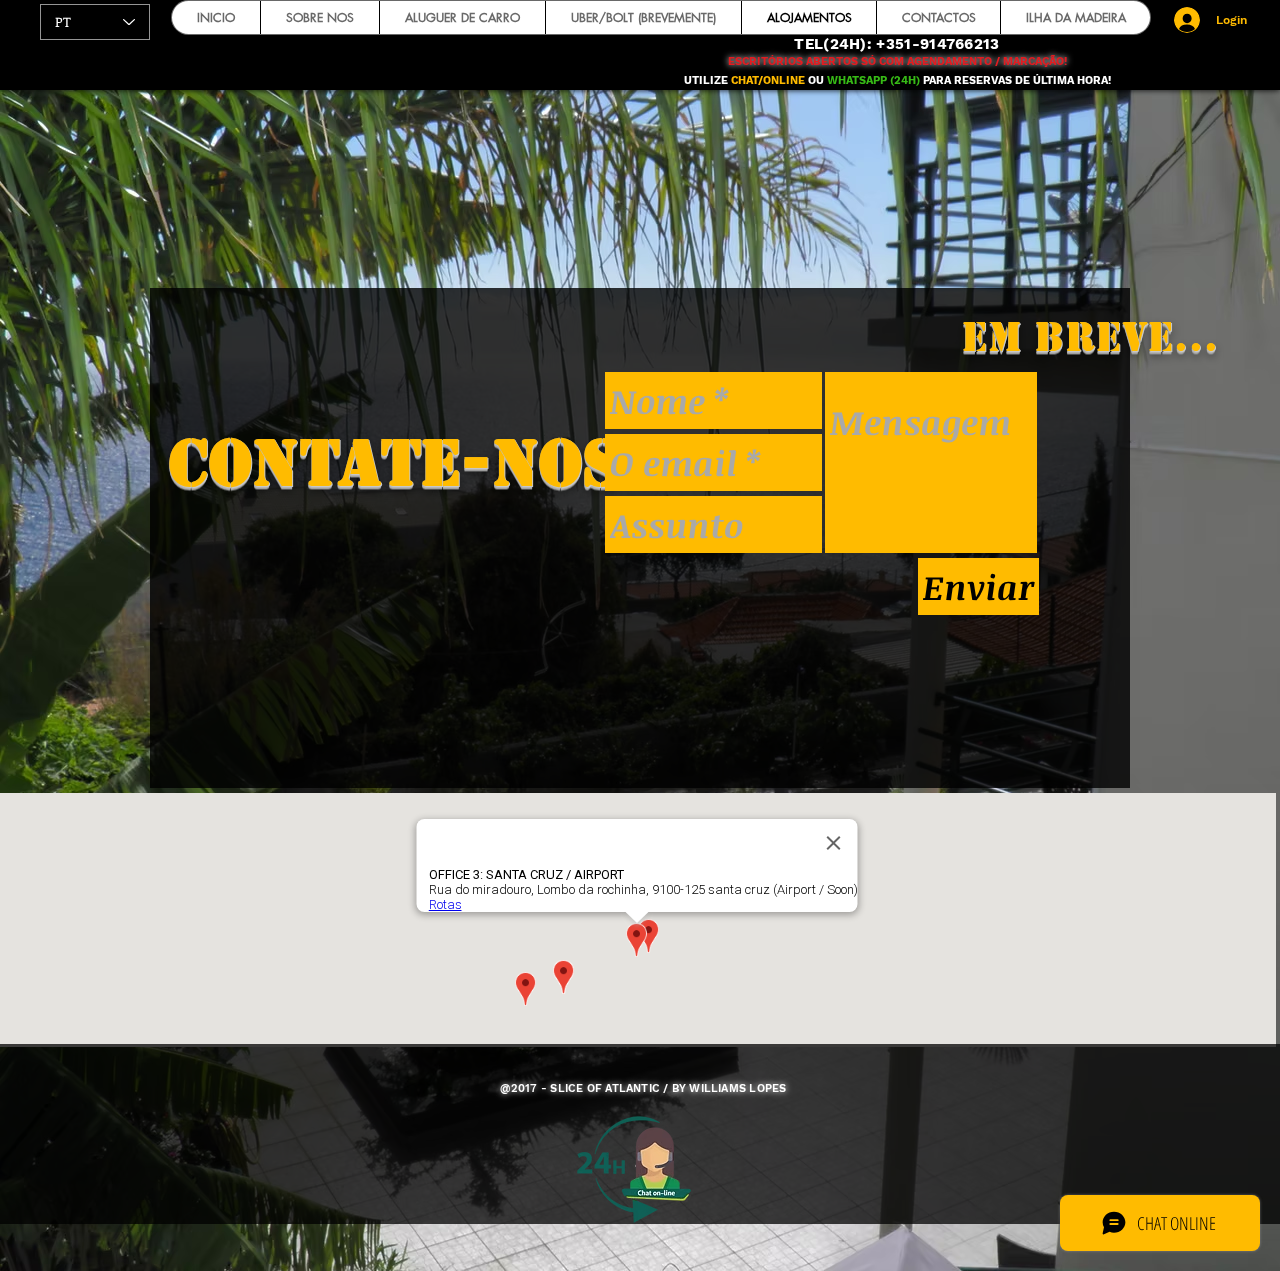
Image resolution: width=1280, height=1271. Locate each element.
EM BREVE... (1090, 337)
